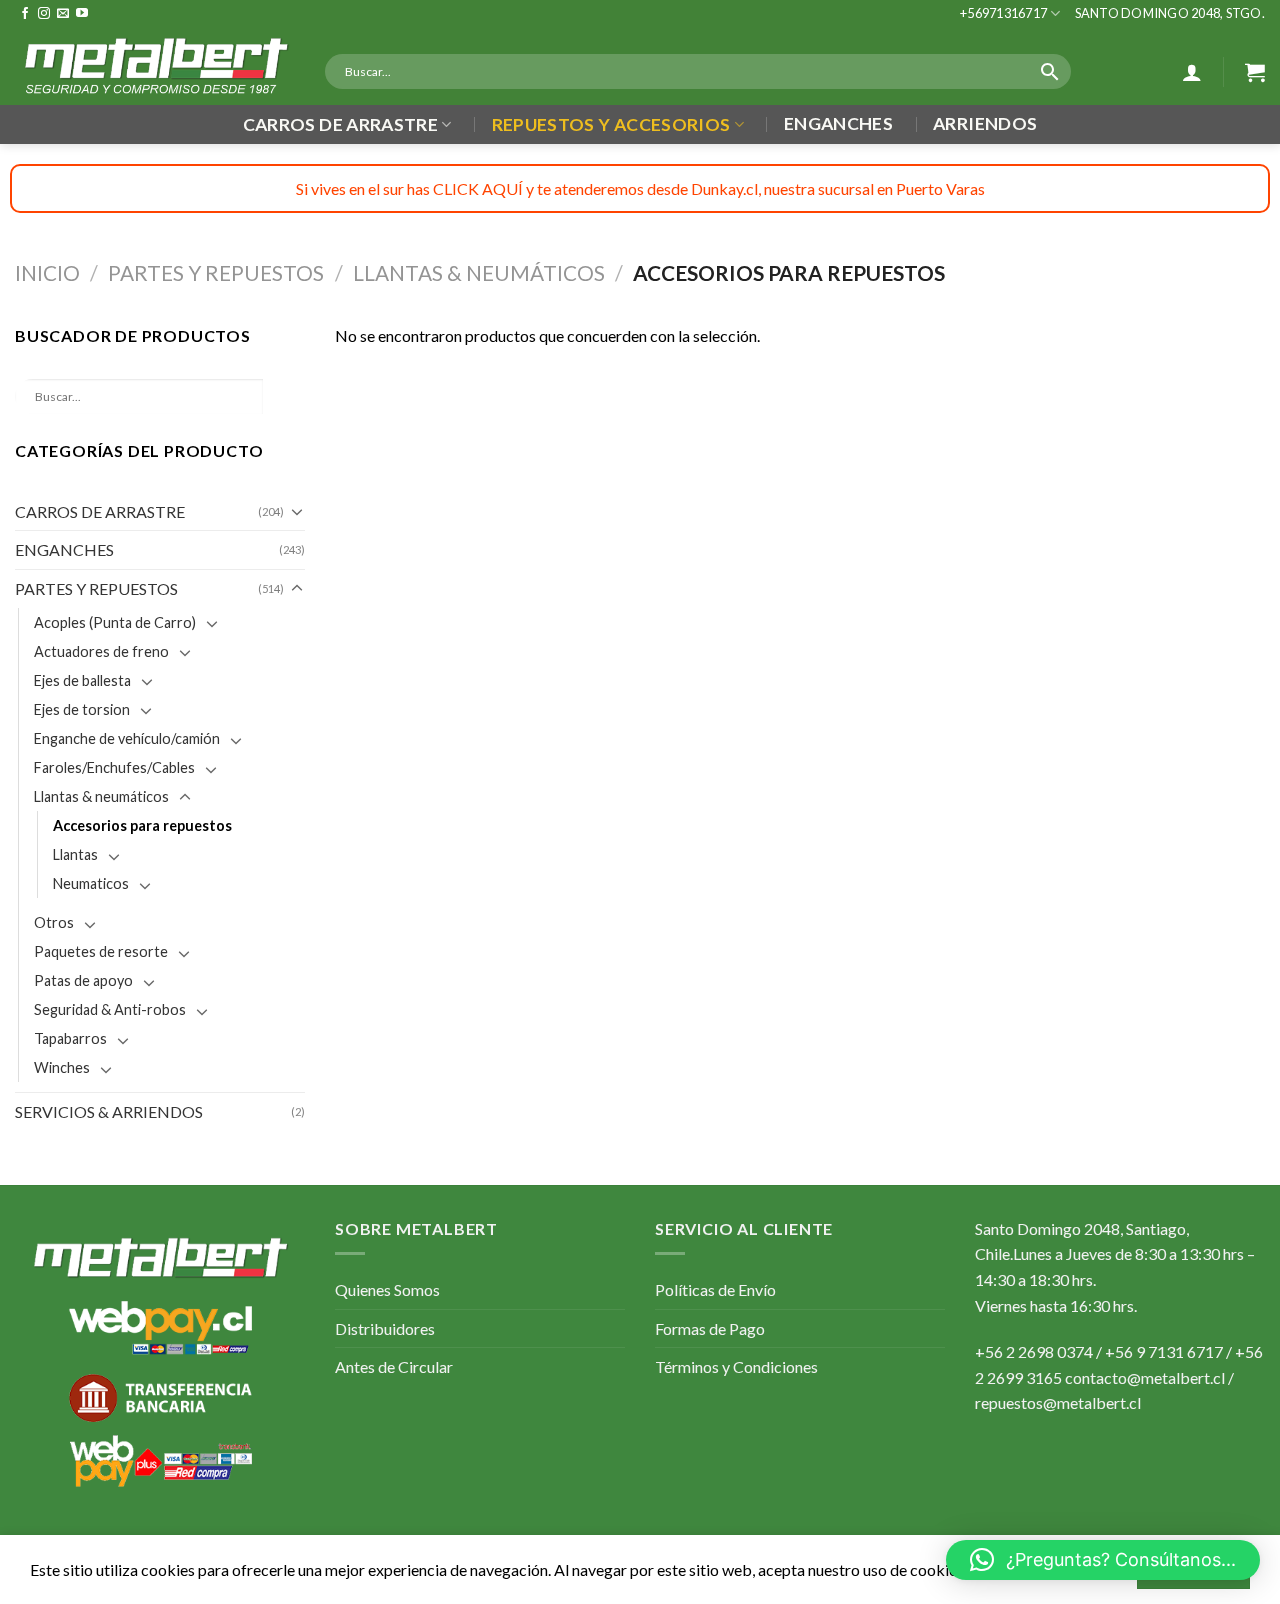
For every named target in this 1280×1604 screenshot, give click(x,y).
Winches (62, 1067)
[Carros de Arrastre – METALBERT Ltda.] (155, 66)
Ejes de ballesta (82, 680)
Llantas (75, 854)
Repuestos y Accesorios (611, 124)
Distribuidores (385, 1328)
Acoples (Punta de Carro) (115, 622)
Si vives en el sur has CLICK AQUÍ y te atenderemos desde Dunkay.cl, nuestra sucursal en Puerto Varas (640, 188)
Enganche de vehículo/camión (127, 738)
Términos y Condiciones (736, 1366)
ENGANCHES (64, 549)
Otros (54, 922)
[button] (1103, 1560)
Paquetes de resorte (101, 951)
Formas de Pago (710, 1328)
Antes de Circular (394, 1366)
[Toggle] (297, 511)
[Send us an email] (63, 14)
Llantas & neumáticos (479, 272)
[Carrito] (1255, 72)
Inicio (47, 272)
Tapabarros (70, 1038)
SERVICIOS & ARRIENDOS (109, 1111)
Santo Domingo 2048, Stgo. (1170, 13)
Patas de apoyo (83, 980)
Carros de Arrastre (340, 124)
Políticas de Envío (715, 1289)
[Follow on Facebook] (25, 14)
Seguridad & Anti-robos (110, 1009)
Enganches (838, 123)
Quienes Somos (387, 1289)
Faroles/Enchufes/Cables (114, 767)
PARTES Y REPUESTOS (216, 272)
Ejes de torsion (82, 709)
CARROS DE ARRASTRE (100, 511)
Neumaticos (91, 883)
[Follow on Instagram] (44, 14)
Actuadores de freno (101, 651)
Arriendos (985, 123)
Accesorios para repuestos (142, 825)
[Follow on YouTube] (82, 14)
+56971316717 (1003, 13)
